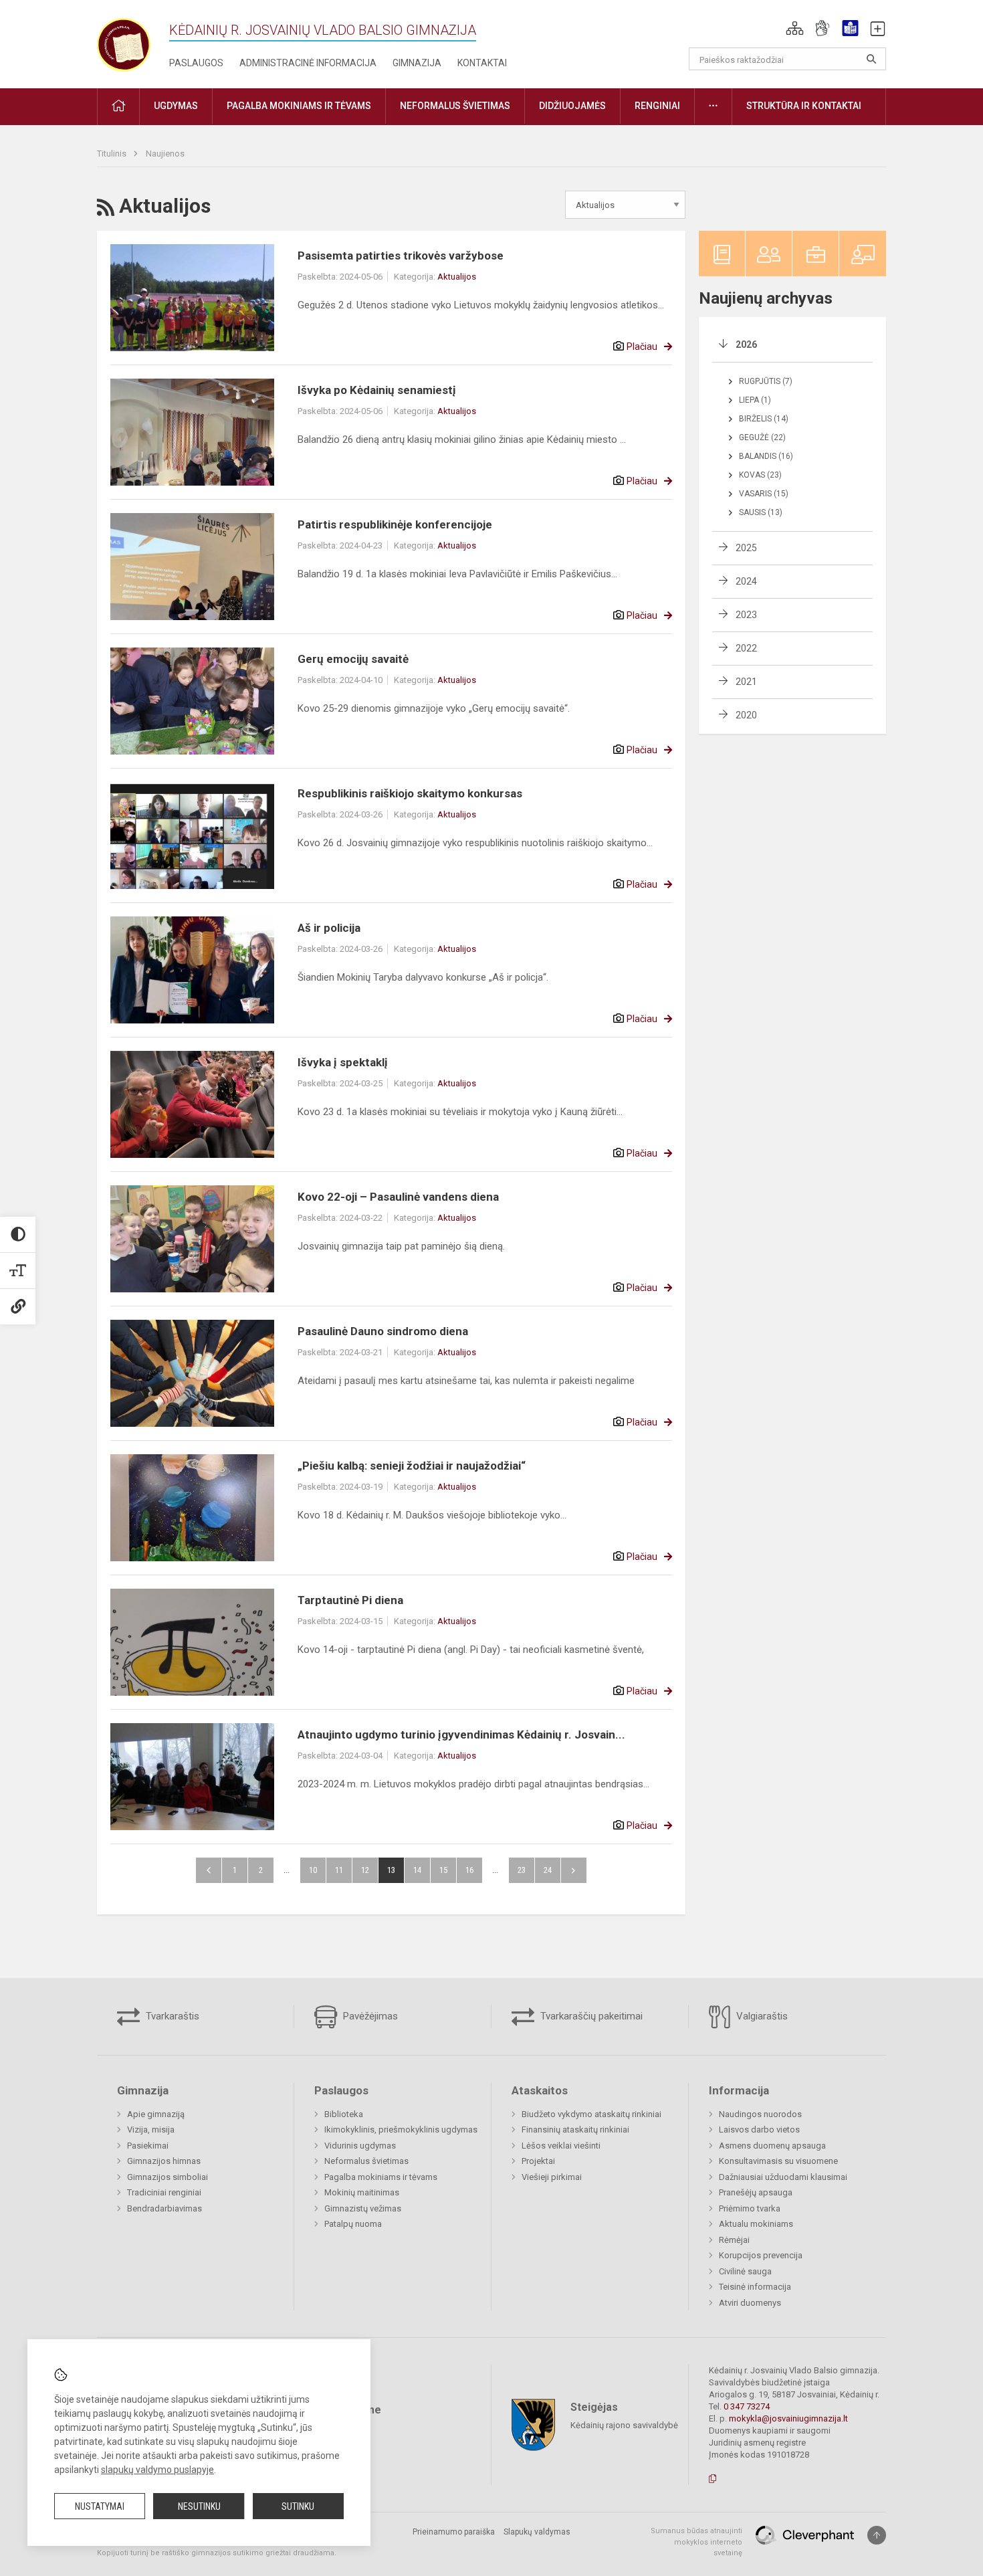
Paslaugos (196, 63)
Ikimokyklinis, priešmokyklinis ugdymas (401, 2129)
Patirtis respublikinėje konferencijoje (395, 524)
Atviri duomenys (750, 2303)
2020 (746, 715)
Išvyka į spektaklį (343, 1062)
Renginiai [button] (657, 106)
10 (313, 1870)
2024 (746, 581)
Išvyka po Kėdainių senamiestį (377, 390)
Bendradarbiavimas (165, 2208)
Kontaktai (482, 63)
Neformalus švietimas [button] (455, 106)
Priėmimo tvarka (750, 2208)
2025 (746, 548)
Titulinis (113, 154)
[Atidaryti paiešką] (871, 59)
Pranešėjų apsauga (756, 2192)
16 (469, 1870)
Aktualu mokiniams (756, 2224)
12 (365, 1870)
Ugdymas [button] (176, 106)
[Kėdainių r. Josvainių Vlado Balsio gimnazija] (124, 42)
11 (339, 1870)
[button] (795, 28)
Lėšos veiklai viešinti (561, 2146)
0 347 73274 (747, 2406)
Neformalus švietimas (366, 2161)
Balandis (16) (766, 456)
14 (417, 1870)
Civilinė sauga (745, 2271)
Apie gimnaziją (156, 2114)
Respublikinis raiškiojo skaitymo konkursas (410, 793)
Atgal (209, 1870)
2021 (746, 682)
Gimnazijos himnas (164, 2161)
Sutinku (298, 2506)
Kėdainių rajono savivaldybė (624, 2425)
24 (548, 1870)
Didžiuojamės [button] (572, 106)
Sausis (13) (761, 512)
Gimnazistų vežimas (363, 2208)
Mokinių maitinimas (362, 2192)
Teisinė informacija (755, 2287)
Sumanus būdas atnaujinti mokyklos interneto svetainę (696, 2542)
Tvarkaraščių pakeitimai (590, 2016)
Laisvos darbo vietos (759, 2129)
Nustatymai (100, 2506)
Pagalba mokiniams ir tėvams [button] (299, 106)
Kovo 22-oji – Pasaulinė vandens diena (398, 1197)
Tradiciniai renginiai (164, 2192)
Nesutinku (199, 2506)
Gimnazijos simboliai (168, 2177)
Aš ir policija (329, 928)
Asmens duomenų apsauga (772, 2146)
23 (522, 1870)
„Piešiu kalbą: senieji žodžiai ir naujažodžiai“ (412, 1466)
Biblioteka (344, 2114)
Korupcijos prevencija (761, 2255)
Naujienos (165, 154)
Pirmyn (574, 1870)
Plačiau (642, 346)
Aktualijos (457, 277)
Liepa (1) (755, 400)
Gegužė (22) (762, 437)
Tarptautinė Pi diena (350, 1600)
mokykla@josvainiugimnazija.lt (788, 2418)
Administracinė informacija (308, 63)
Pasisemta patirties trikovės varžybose (401, 256)
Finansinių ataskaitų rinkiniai (575, 2129)
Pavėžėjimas (369, 2016)
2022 (746, 648)
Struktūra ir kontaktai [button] (804, 106)
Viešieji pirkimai (552, 2177)
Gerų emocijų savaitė (353, 659)
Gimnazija (417, 63)
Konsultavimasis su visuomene (778, 2161)
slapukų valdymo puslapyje (157, 2470)
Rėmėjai (734, 2240)
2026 (746, 344)
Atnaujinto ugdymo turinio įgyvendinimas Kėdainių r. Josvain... (461, 1735)
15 (443, 1870)
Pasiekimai (148, 2146)
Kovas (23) (760, 475)
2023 (746, 615)
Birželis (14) (764, 419)
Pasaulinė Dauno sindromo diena (383, 1331)
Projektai (538, 2161)
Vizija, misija (151, 2129)
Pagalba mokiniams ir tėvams (381, 2177)
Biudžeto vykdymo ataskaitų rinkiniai (591, 2114)
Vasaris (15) (764, 494)
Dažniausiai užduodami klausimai (783, 2177)
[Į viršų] (877, 2535)
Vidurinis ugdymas (360, 2146)
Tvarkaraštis (171, 2016)
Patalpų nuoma (353, 2224)
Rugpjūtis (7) (766, 381)
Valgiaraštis (761, 2016)
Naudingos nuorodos (760, 2114)
